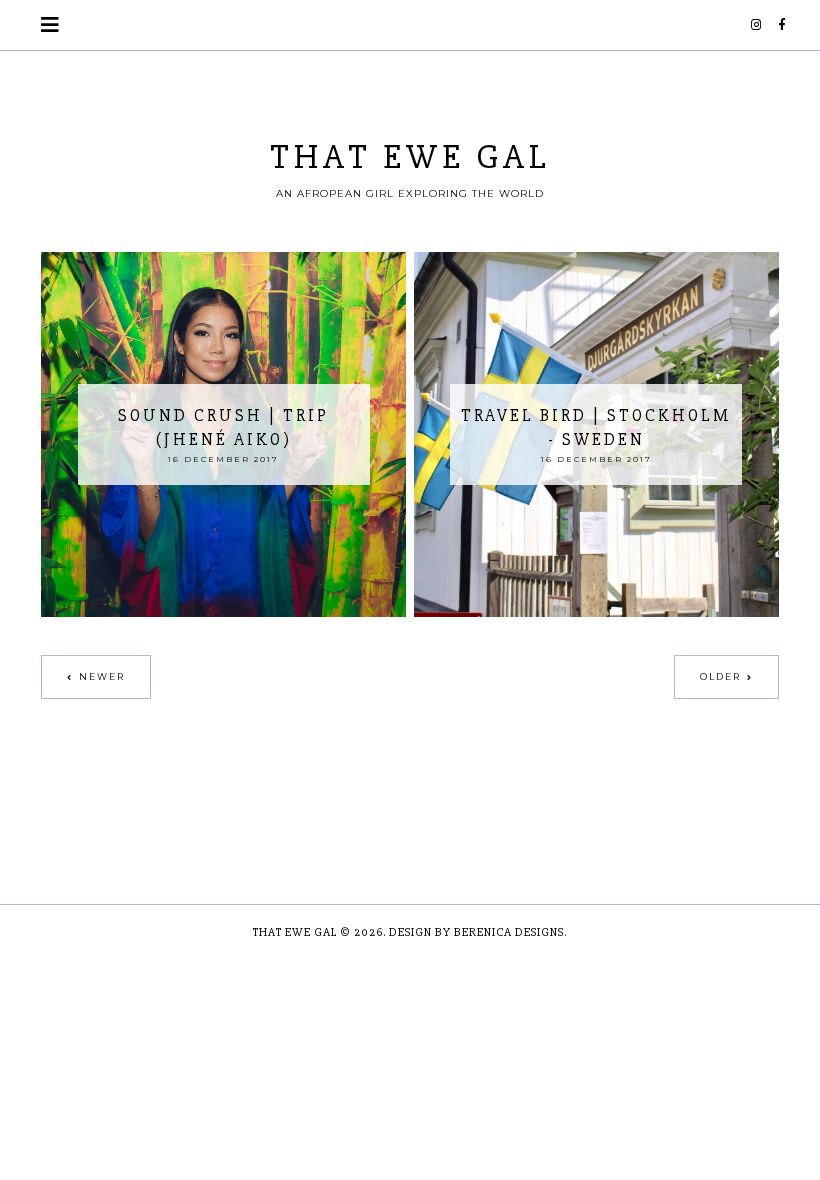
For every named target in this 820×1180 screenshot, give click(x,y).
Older (720, 676)
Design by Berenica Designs (476, 932)
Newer (102, 676)
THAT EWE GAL (410, 157)
